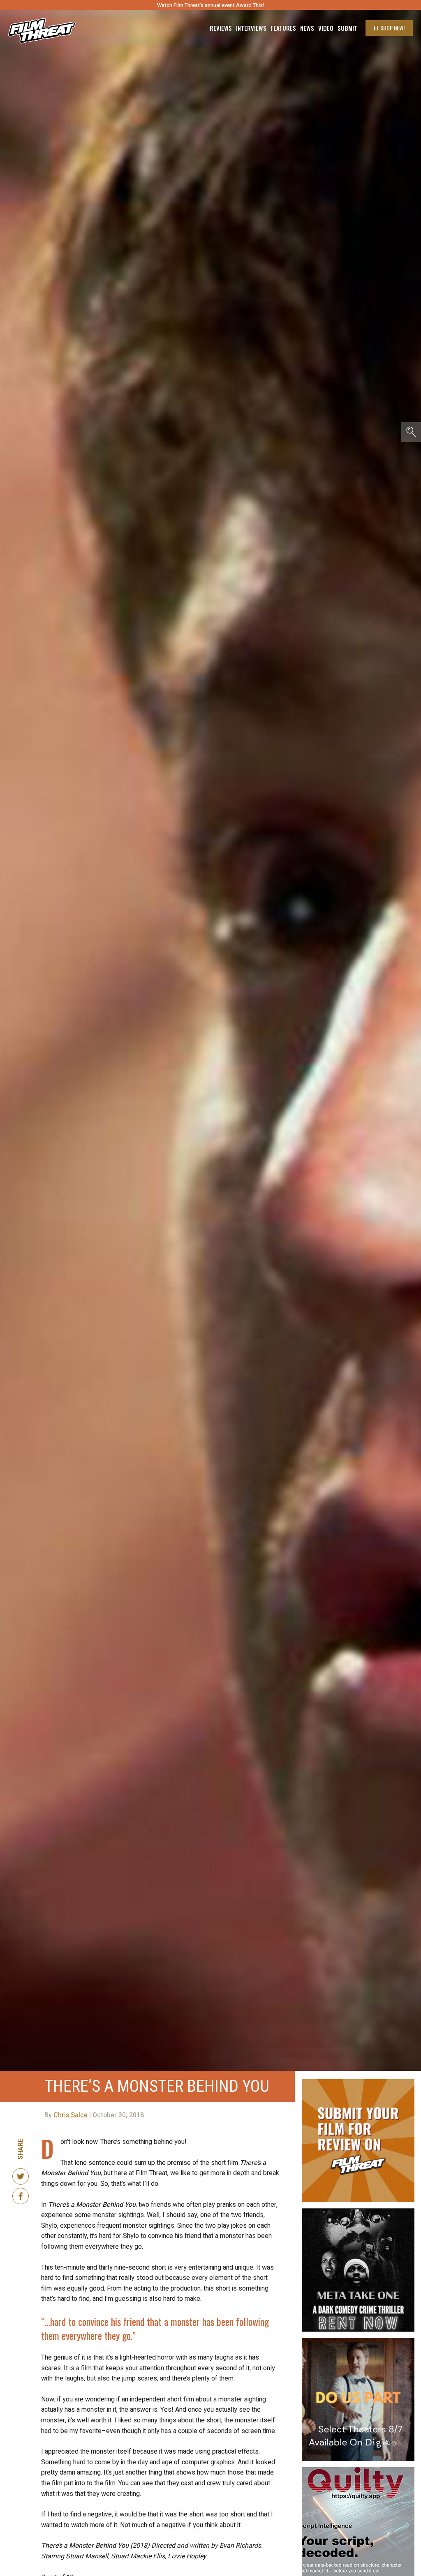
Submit (347, 28)
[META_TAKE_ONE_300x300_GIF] (358, 2212)
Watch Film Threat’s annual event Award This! (210, 5)
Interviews (251, 28)
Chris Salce (71, 2115)
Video (326, 28)
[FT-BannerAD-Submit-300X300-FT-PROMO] (358, 2082)
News (307, 28)
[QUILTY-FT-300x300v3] (358, 2470)
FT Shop (389, 28)
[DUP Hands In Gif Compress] (358, 2341)
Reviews (221, 28)
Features (283, 28)
